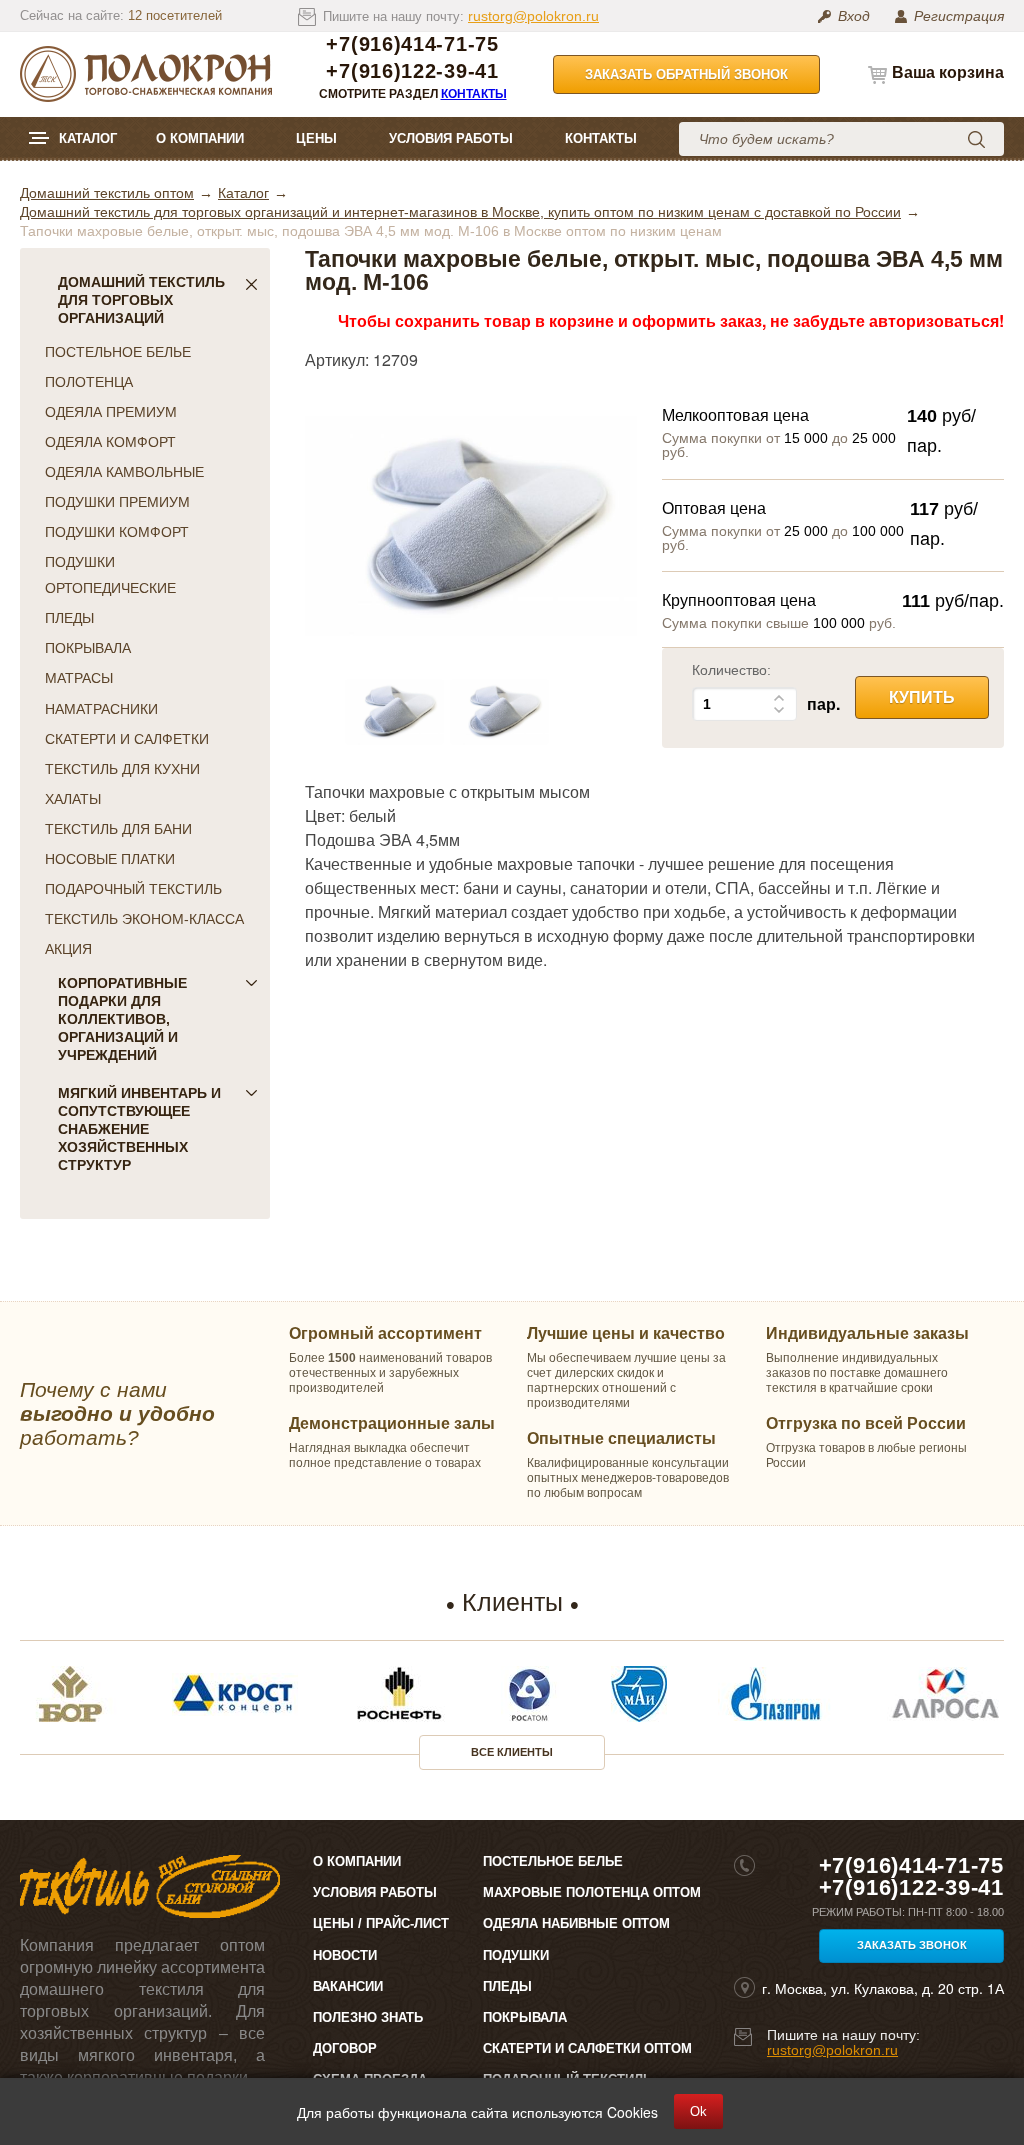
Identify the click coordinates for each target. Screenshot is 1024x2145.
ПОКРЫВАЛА (88, 648)
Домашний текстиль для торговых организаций (141, 300)
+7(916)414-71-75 (412, 44)
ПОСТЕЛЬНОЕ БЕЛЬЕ (118, 352)
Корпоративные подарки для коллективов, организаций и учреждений (122, 1019)
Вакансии (348, 1986)
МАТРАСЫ (79, 678)
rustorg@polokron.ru (533, 16)
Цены (316, 138)
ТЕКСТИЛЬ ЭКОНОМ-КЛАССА (144, 919)
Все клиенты (512, 1752)
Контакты (474, 94)
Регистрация (959, 16)
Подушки (516, 1955)
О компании (200, 138)
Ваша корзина (948, 72)
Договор (345, 2048)
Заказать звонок (912, 1945)
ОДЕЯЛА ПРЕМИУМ (111, 412)
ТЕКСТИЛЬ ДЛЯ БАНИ (118, 829)
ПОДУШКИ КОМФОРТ (117, 532)
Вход (854, 16)
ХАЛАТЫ (73, 799)
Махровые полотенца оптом (592, 1892)
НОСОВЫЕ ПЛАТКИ (110, 859)
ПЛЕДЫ (69, 618)
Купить (922, 697)
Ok (698, 2111)
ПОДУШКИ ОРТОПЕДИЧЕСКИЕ (110, 575)
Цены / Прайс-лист (381, 1923)
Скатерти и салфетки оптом (587, 2048)
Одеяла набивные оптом (576, 1923)
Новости (345, 1955)
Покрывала (525, 2017)
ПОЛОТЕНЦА (89, 382)
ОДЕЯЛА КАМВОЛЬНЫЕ (124, 472)
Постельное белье (553, 1861)
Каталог (88, 138)
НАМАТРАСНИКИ (101, 709)
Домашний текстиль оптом (107, 193)
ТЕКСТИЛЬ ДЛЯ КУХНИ (122, 769)
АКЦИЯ (68, 949)
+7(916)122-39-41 (412, 71)
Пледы (507, 1986)
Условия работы (451, 138)
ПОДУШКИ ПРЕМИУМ (117, 502)
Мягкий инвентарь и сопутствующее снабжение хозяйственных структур (139, 1129)
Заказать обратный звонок (686, 74)
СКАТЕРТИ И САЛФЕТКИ (127, 739)
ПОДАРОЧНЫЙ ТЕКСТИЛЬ (133, 889)
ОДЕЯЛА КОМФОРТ (110, 442)
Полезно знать (368, 2017)
